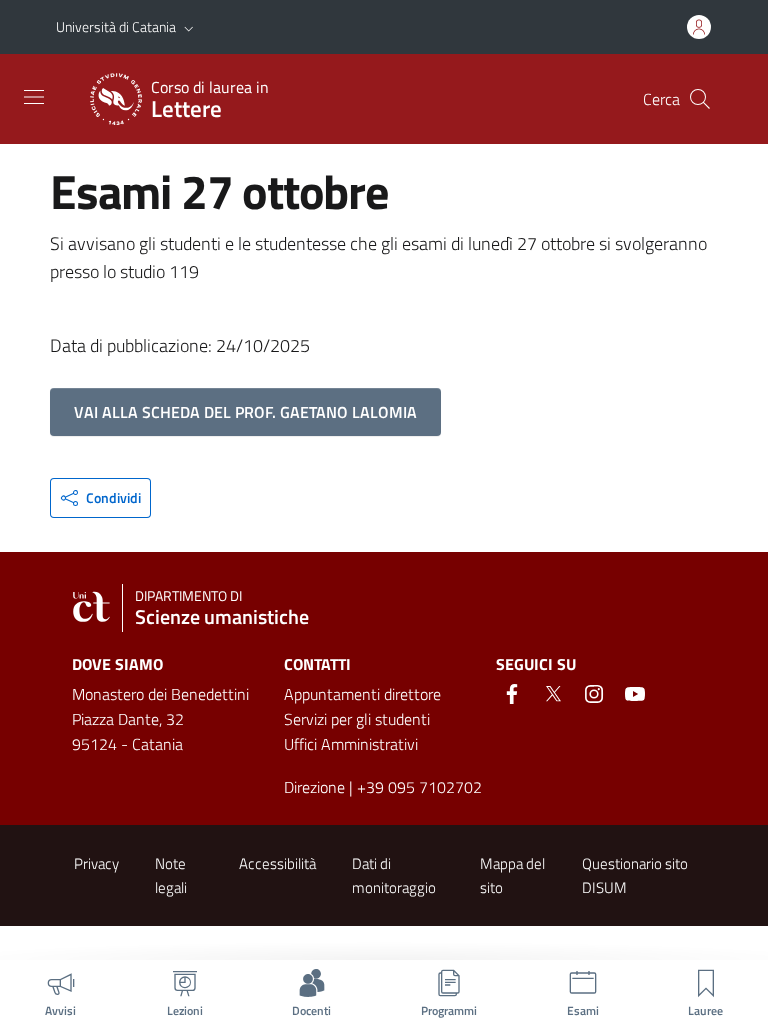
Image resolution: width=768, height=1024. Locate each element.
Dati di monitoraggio (394, 875)
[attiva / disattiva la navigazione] (34, 97)
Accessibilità (277, 863)
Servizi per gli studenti (357, 719)
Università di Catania (116, 26)
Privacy (96, 863)
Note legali (171, 875)
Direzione (314, 787)
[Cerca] (700, 99)
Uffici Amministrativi (351, 744)
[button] (189, 27)
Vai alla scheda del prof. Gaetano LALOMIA (245, 412)
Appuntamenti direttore (362, 694)
